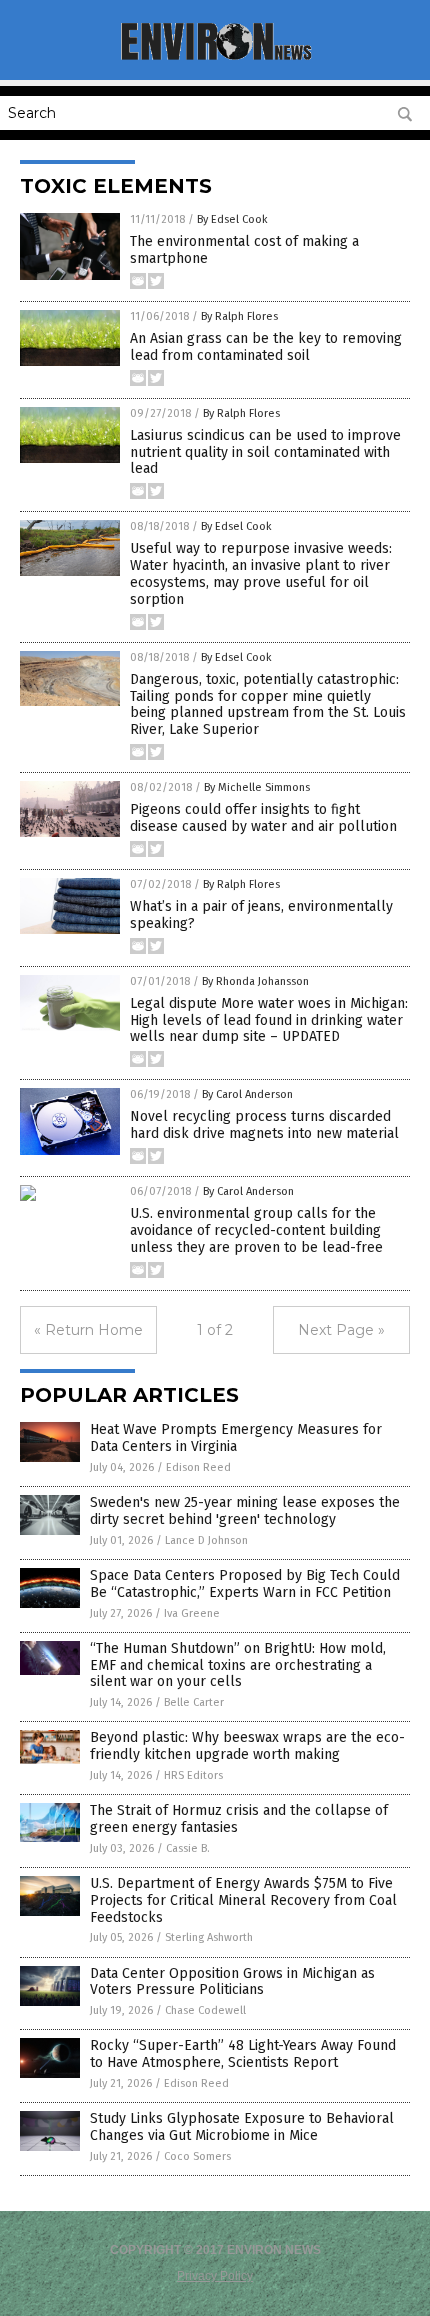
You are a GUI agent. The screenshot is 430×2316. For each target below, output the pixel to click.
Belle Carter (194, 1702)
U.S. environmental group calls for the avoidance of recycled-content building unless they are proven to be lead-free (256, 1230)
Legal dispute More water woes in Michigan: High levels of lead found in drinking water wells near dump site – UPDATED (269, 1020)
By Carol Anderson (247, 1094)
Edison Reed (198, 1467)
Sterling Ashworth (209, 1937)
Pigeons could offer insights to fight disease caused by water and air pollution (263, 818)
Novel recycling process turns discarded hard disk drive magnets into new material (264, 1125)
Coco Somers (197, 2156)
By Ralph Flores (239, 316)
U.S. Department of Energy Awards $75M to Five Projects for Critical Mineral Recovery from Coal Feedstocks (243, 1900)
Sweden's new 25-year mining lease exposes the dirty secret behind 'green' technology (245, 1511)
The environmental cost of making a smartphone (244, 250)
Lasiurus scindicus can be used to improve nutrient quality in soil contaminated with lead (265, 452)
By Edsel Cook (232, 219)
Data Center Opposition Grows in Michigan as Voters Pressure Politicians (232, 1982)
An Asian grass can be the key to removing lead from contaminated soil (266, 347)
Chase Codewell (205, 2010)
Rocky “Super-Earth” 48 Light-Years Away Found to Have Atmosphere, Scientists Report (243, 2054)
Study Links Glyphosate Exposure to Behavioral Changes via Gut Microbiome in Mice (242, 2127)
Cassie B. (188, 1848)
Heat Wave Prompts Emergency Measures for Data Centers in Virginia (236, 1438)
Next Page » (341, 1330)
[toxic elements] (215, 58)
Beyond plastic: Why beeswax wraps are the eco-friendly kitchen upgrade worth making (247, 1746)
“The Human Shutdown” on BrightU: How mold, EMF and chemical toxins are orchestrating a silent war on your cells (238, 1665)
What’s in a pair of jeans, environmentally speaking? (261, 915)
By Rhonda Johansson (255, 981)
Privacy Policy (215, 2276)
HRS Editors (193, 1775)
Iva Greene (192, 1613)
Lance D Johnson (206, 1540)
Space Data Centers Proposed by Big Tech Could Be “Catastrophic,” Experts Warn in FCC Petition (245, 1584)
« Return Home (88, 1330)
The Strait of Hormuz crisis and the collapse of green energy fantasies (239, 1819)
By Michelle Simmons (257, 787)
